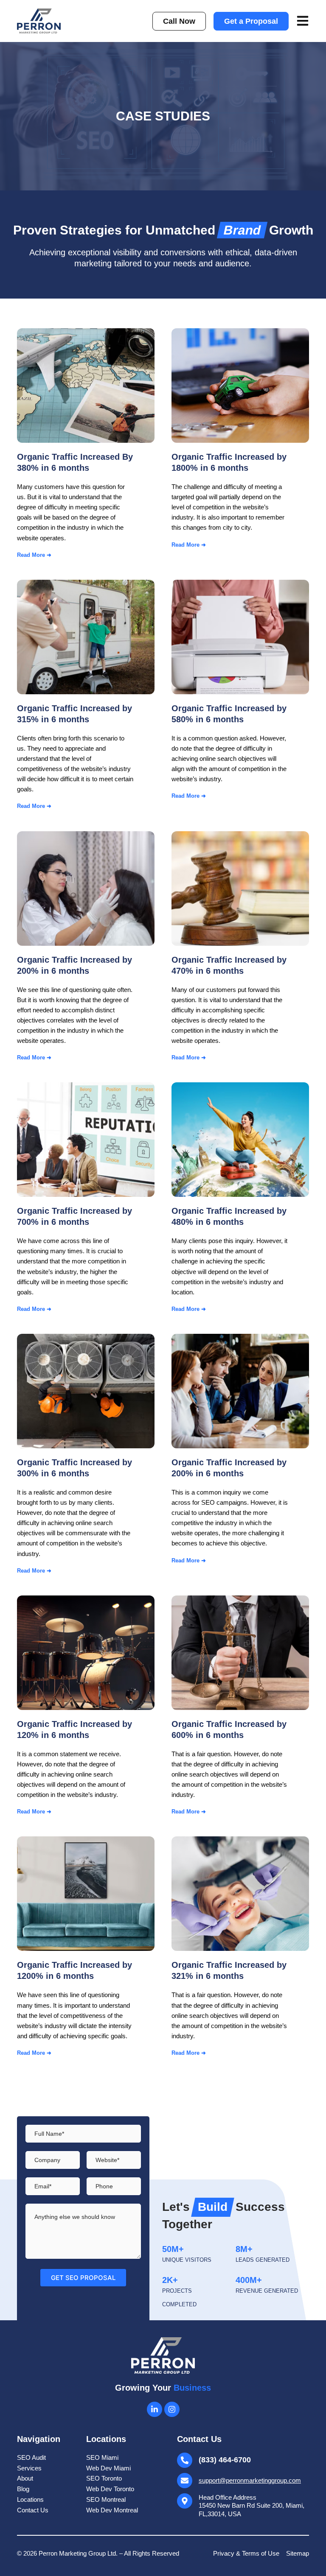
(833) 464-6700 (225, 2460)
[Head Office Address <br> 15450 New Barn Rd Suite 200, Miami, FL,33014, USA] (185, 2501)
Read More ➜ (34, 555)
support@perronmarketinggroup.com (250, 2480)
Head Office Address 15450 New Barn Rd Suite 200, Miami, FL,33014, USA (252, 2506)
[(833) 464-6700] (185, 2460)
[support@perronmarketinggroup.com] (185, 2481)
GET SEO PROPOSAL (83, 2278)
